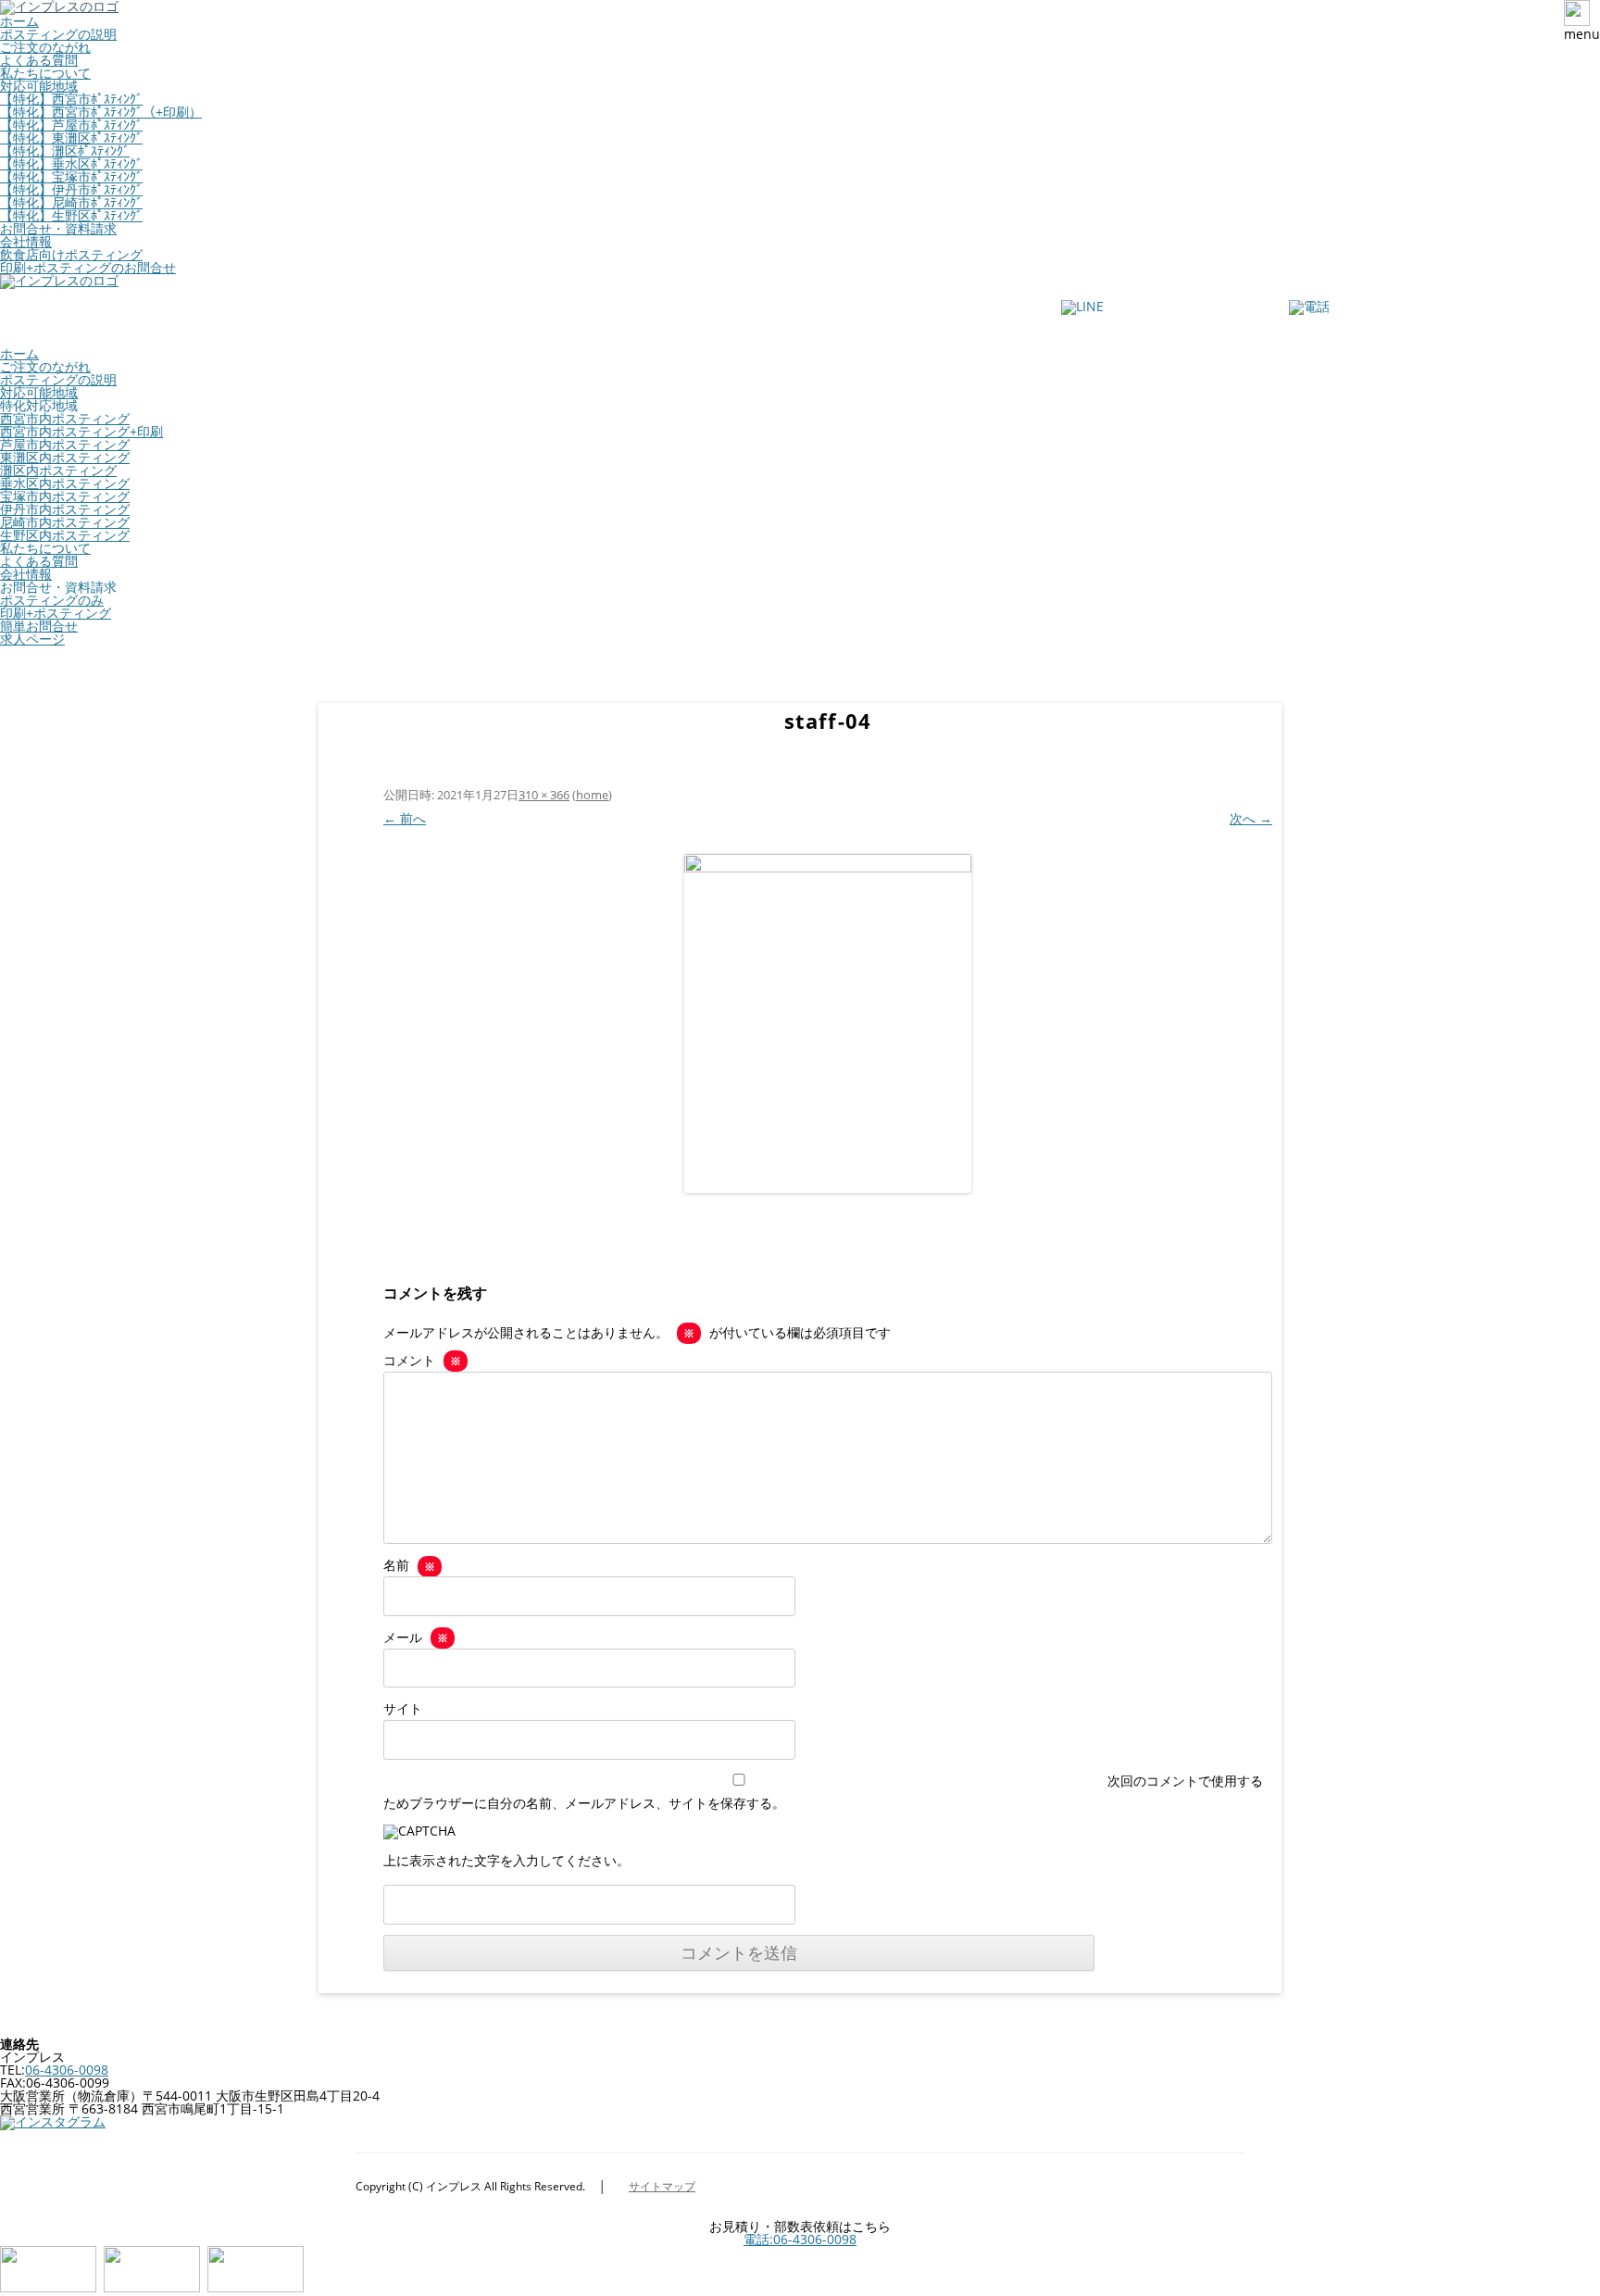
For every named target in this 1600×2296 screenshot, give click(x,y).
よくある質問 (39, 60)
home (592, 795)
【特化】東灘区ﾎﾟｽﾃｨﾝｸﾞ (71, 138)
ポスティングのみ (52, 600)
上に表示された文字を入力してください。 (506, 1860)
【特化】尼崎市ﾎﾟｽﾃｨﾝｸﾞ (71, 202)
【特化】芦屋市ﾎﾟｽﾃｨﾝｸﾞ (71, 125)
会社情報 (26, 241)
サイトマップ (662, 2186)
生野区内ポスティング (65, 535)
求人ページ (32, 639)
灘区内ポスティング (58, 470)
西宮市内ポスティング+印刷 (81, 431)
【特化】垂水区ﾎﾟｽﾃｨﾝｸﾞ (71, 163)
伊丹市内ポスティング (65, 509)
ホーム (19, 21)
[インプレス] (59, 280)
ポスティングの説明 (58, 34)
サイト (403, 1708)
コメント (422, 1360)
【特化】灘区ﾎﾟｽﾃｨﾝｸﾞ (65, 151)
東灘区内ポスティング (65, 457)
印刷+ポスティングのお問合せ (88, 267)
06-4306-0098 (67, 2070)
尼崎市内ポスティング (65, 522)
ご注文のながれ (45, 47)
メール (416, 1637)
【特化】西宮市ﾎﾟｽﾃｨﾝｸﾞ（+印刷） (101, 112)
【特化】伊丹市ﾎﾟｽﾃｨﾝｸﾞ (71, 189)
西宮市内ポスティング (65, 418)
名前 (409, 1565)
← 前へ (405, 818)
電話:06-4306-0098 (800, 2239)
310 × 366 (544, 795)
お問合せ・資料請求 (58, 228)
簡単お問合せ (39, 626)
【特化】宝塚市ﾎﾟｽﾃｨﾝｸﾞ (71, 176)
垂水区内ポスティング (65, 483)
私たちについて (45, 73)
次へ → (1251, 818)
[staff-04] (828, 1023)
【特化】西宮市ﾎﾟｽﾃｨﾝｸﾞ (71, 99)
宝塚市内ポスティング (65, 496)
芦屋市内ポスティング (65, 444)
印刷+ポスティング (56, 613)
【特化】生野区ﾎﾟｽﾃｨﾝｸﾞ (71, 215)
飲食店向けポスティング (71, 254)
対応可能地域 (39, 86)
